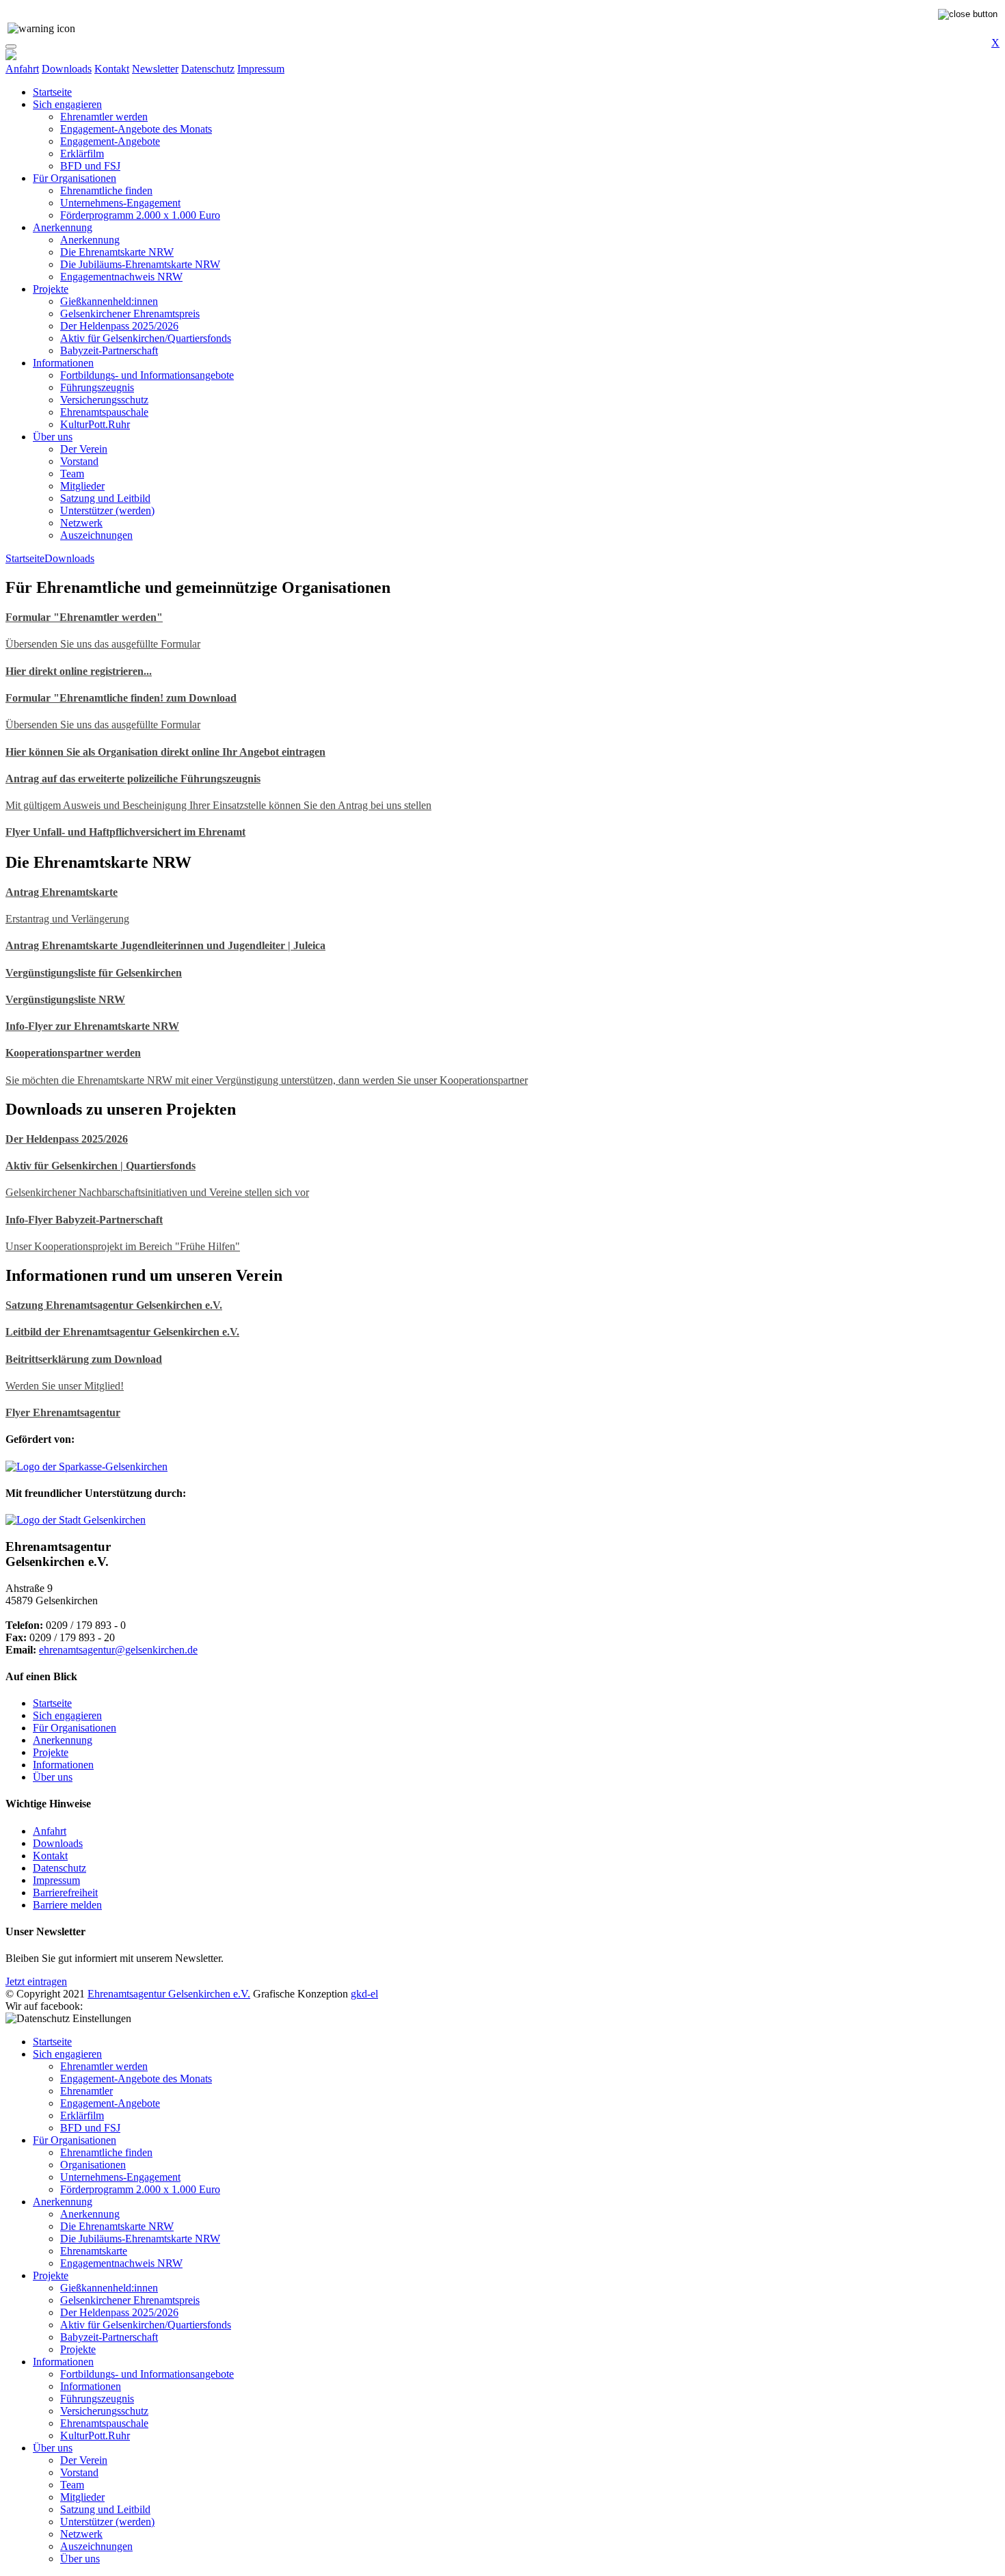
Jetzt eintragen (36, 1981)
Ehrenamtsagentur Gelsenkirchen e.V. (169, 1994)
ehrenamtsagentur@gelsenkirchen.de (118, 1650)
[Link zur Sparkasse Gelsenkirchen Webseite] (86, 1466)
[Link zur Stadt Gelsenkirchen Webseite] (76, 1520)
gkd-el (364, 1994)
